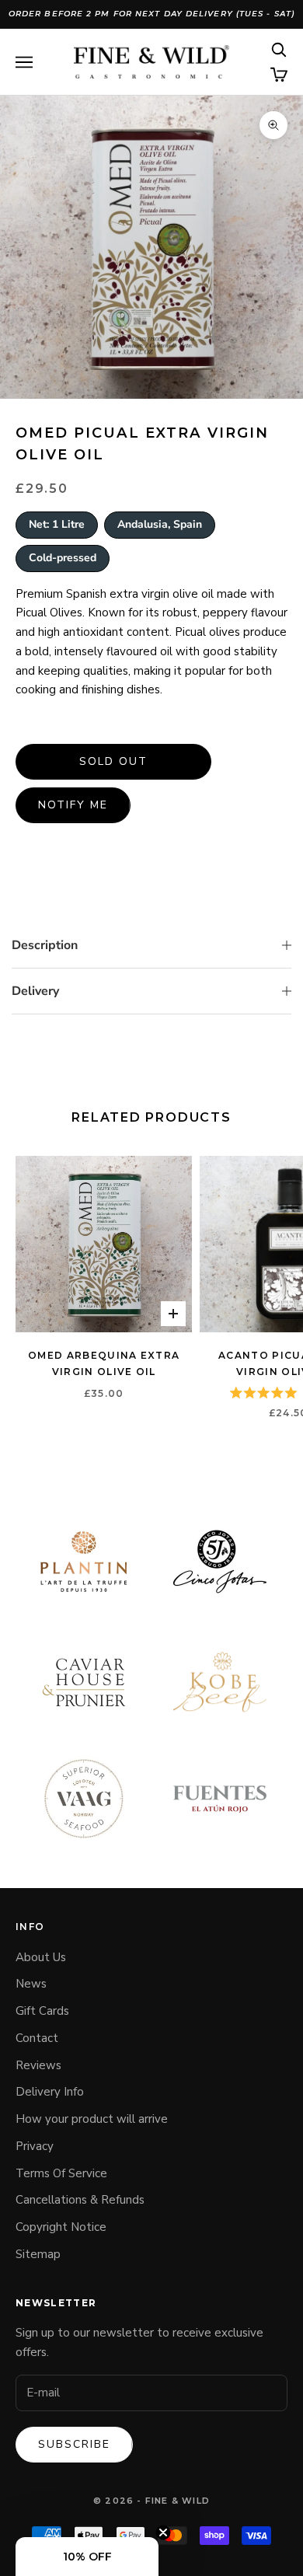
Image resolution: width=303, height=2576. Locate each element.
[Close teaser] (163, 2532)
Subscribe (74, 2444)
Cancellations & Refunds (80, 2200)
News (31, 1984)
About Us (41, 1957)
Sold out (113, 761)
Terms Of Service (61, 2173)
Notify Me (73, 805)
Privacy (35, 2146)
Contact (37, 2038)
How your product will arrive (92, 2119)
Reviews (38, 2065)
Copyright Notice (61, 2227)
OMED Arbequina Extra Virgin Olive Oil (104, 1363)
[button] (87, 2557)
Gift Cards (42, 2011)
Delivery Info (50, 2092)
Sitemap (38, 2254)
